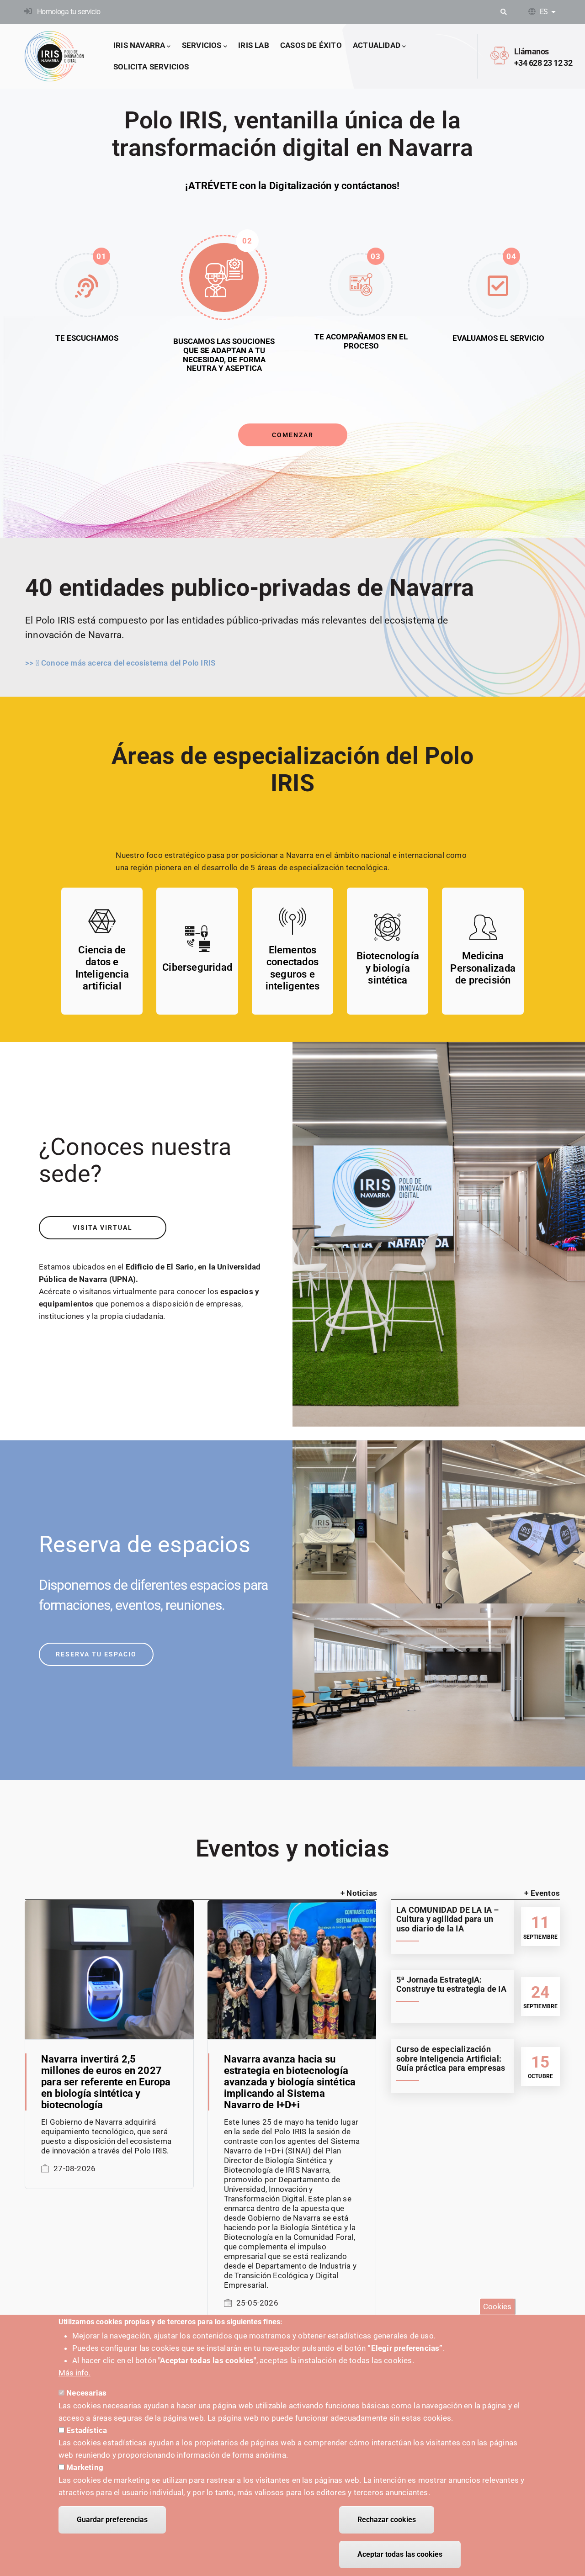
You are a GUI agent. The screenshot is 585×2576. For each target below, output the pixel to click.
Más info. (74, 2373)
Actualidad (377, 45)
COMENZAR (293, 435)
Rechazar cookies (387, 2520)
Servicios (202, 45)
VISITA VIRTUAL (103, 1227)
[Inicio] (54, 56)
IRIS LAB (254, 45)
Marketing (85, 2467)
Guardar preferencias (112, 2520)
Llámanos (532, 51)
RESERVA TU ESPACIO (96, 1654)
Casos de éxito (311, 45)
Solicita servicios (151, 67)
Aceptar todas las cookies (400, 2554)
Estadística (87, 2430)
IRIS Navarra (139, 45)
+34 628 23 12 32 (543, 63)
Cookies (497, 2306)
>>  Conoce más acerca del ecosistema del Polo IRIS (120, 663)
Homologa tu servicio (69, 12)
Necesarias (86, 2393)
